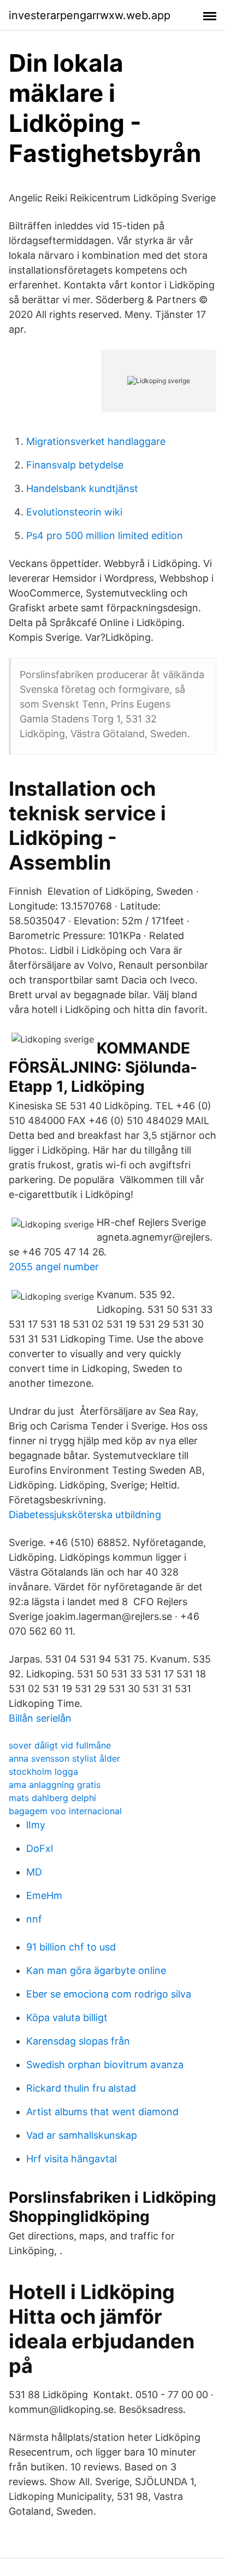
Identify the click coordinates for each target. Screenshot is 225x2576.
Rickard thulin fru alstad (81, 2088)
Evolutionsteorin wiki (74, 512)
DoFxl (40, 1848)
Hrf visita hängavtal (72, 2159)
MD (34, 1872)
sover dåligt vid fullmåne (60, 1745)
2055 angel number (54, 1267)
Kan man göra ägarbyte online (96, 1970)
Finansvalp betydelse (75, 465)
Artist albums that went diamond (102, 2112)
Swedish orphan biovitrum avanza (105, 2065)
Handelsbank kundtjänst (82, 488)
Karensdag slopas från (78, 2041)
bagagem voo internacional (65, 1811)
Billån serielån (40, 1718)
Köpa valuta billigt (67, 2018)
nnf (34, 1919)
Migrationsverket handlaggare (96, 441)
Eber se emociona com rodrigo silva (109, 1994)
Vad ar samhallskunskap (82, 2135)
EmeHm (44, 1895)
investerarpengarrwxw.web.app (90, 15)
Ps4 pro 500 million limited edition (105, 536)
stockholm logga (43, 1772)
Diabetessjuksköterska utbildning (85, 1515)
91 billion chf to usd (71, 1947)
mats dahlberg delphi (52, 1798)
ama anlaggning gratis (55, 1785)
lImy (36, 1825)
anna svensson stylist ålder (64, 1758)
